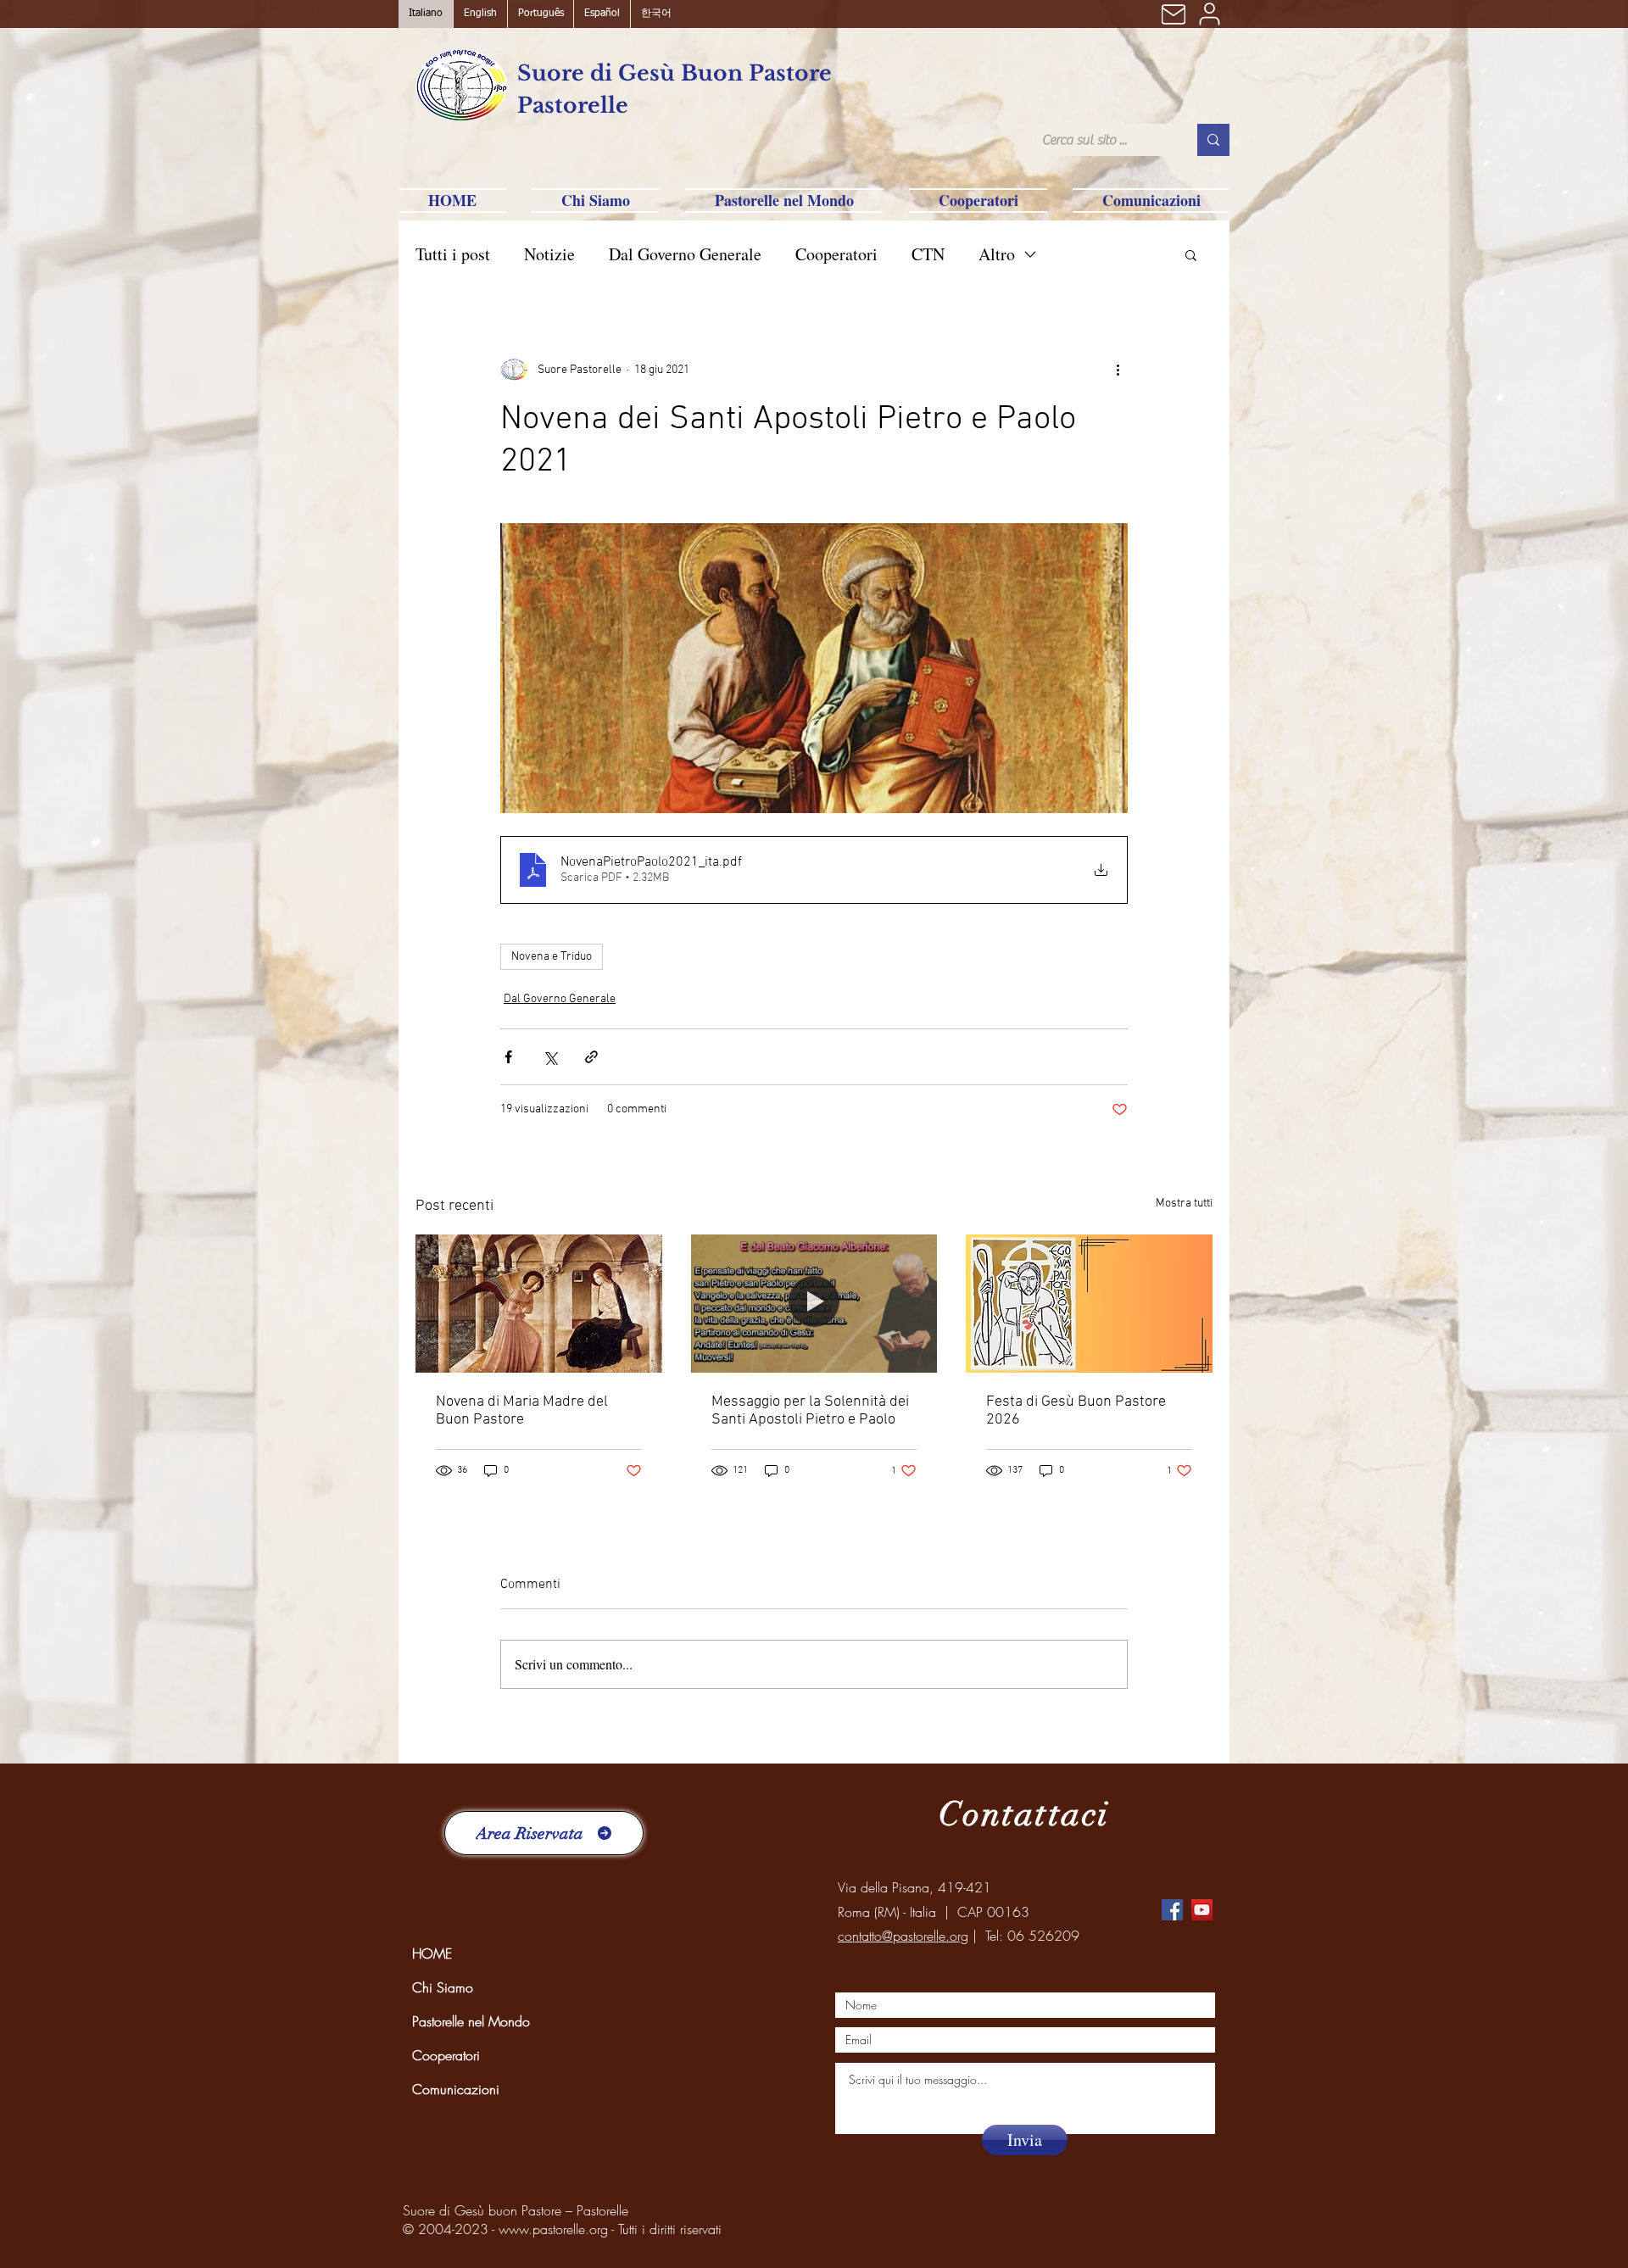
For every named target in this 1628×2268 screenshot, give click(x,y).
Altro (997, 254)
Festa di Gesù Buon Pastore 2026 (1076, 1411)
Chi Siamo (443, 1987)
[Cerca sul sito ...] (1213, 140)
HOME (432, 1953)
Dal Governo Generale (685, 254)
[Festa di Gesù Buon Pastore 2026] (1089, 1304)
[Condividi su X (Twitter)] (550, 1057)
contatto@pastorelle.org (903, 1936)
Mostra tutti (1184, 1204)
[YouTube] (1202, 1910)
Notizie (549, 254)
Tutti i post (453, 254)
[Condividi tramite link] (591, 1057)
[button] (1191, 254)
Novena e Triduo (552, 957)
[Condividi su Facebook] (508, 1057)
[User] (1209, 14)
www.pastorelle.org (553, 2229)
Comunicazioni (456, 2089)
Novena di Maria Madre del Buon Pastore (522, 1411)
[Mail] (1174, 14)
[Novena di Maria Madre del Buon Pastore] (539, 1304)
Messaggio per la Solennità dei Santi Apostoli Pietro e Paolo (810, 1411)
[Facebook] (1172, 1910)
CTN (928, 254)
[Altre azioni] (1118, 370)
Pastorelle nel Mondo (471, 2021)
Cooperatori (836, 254)
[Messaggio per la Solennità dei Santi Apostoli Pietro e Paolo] (814, 1304)
